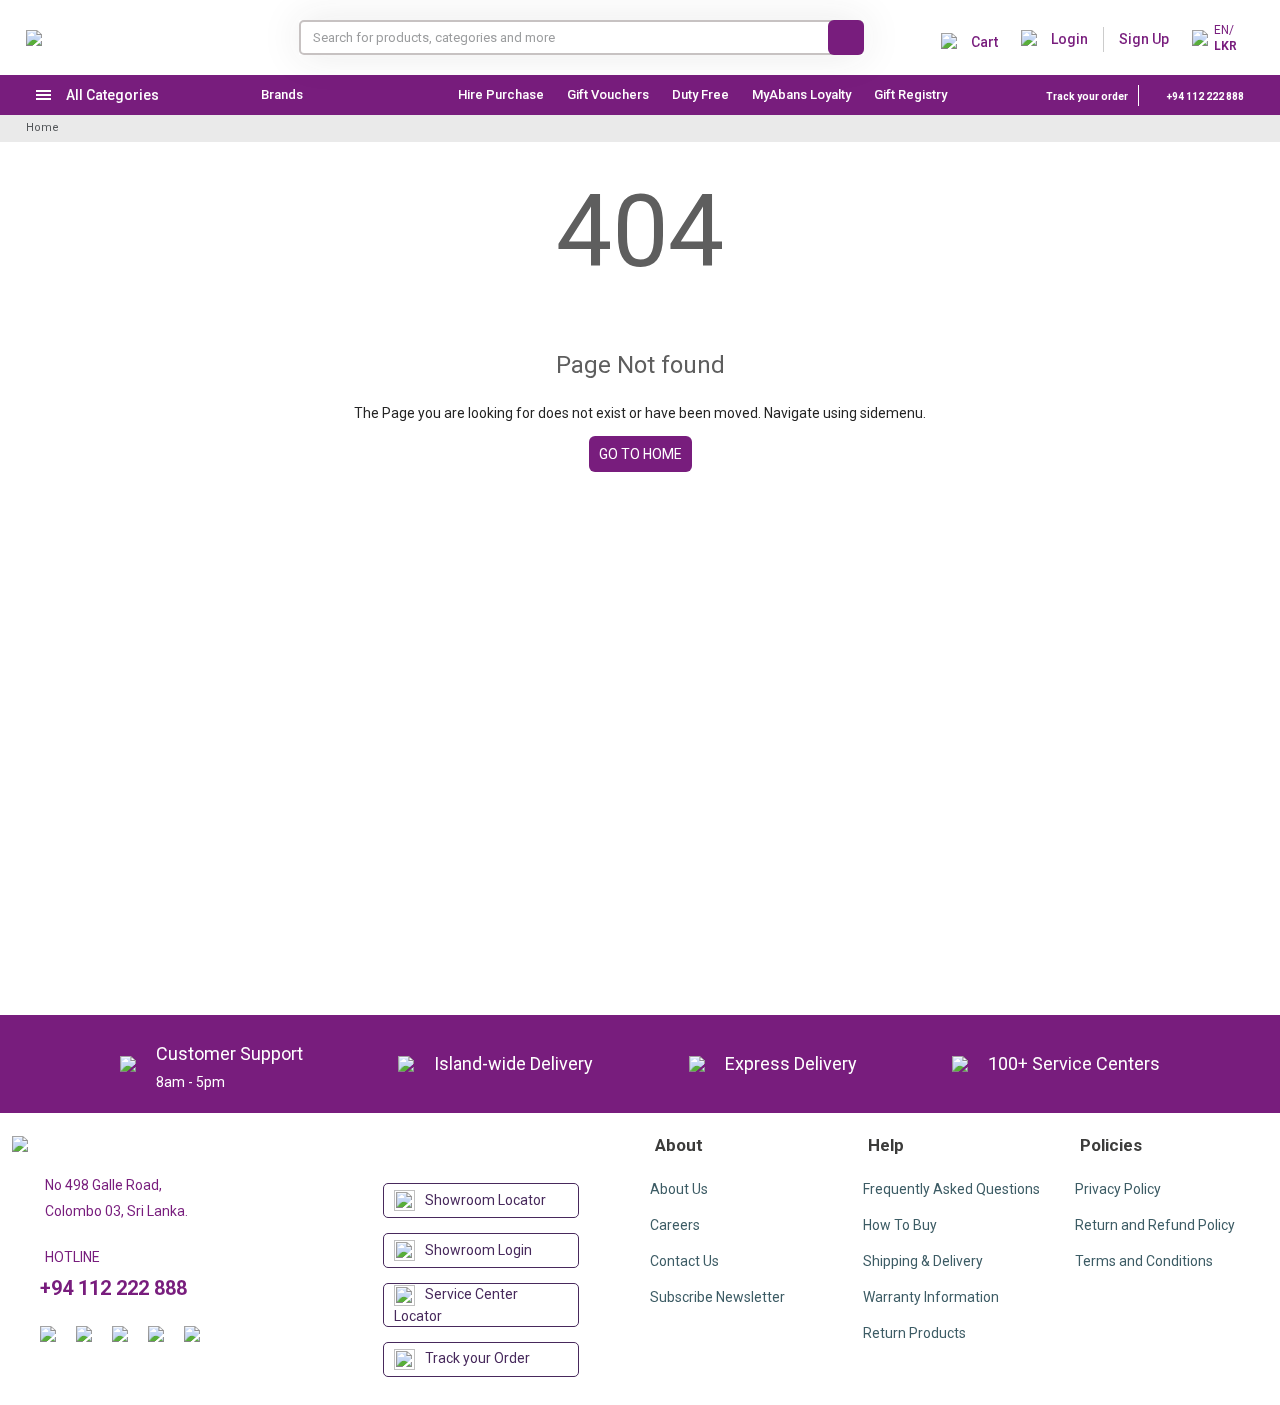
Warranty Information (931, 1297)
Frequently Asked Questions (951, 1189)
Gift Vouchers (608, 94)
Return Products (914, 1333)
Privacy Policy (1118, 1189)
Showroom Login (478, 1250)
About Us (679, 1189)
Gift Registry (912, 94)
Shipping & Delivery (923, 1261)
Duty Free (700, 94)
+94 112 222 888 (1204, 96)
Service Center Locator (456, 1305)
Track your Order (477, 1358)
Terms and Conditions (1144, 1261)
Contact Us (684, 1261)
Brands (282, 94)
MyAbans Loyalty (801, 94)
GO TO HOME (640, 454)
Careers (675, 1225)
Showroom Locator (485, 1200)
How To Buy (900, 1225)
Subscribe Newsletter (717, 1297)
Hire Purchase (501, 94)
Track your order (1087, 96)
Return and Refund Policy (1155, 1225)
